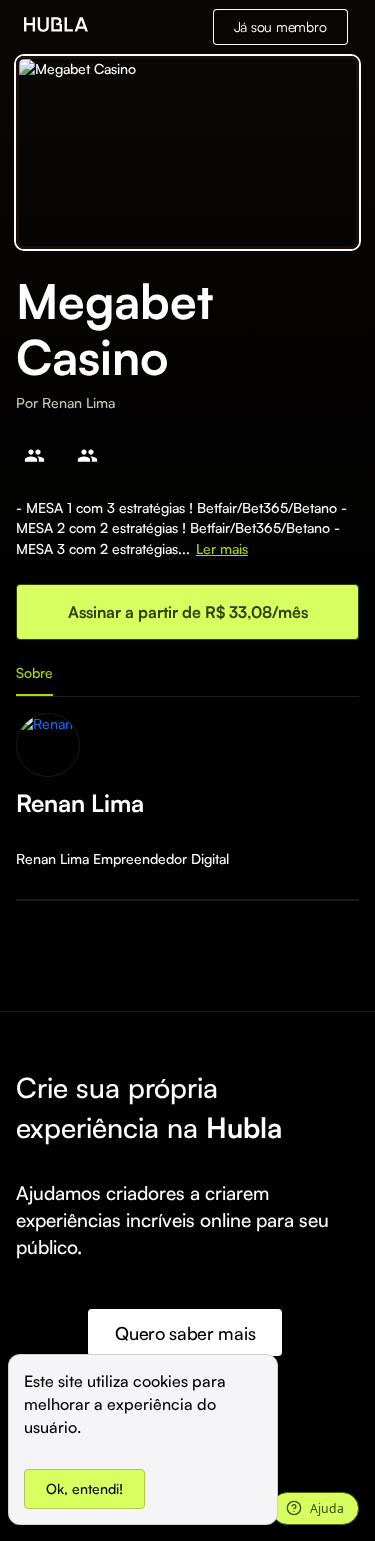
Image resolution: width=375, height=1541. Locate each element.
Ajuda (327, 1508)
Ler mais (222, 548)
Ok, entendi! (84, 1488)
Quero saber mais (185, 1333)
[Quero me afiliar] (34, 455)
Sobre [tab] (34, 672)
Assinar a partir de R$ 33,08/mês (188, 612)
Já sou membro (280, 26)
